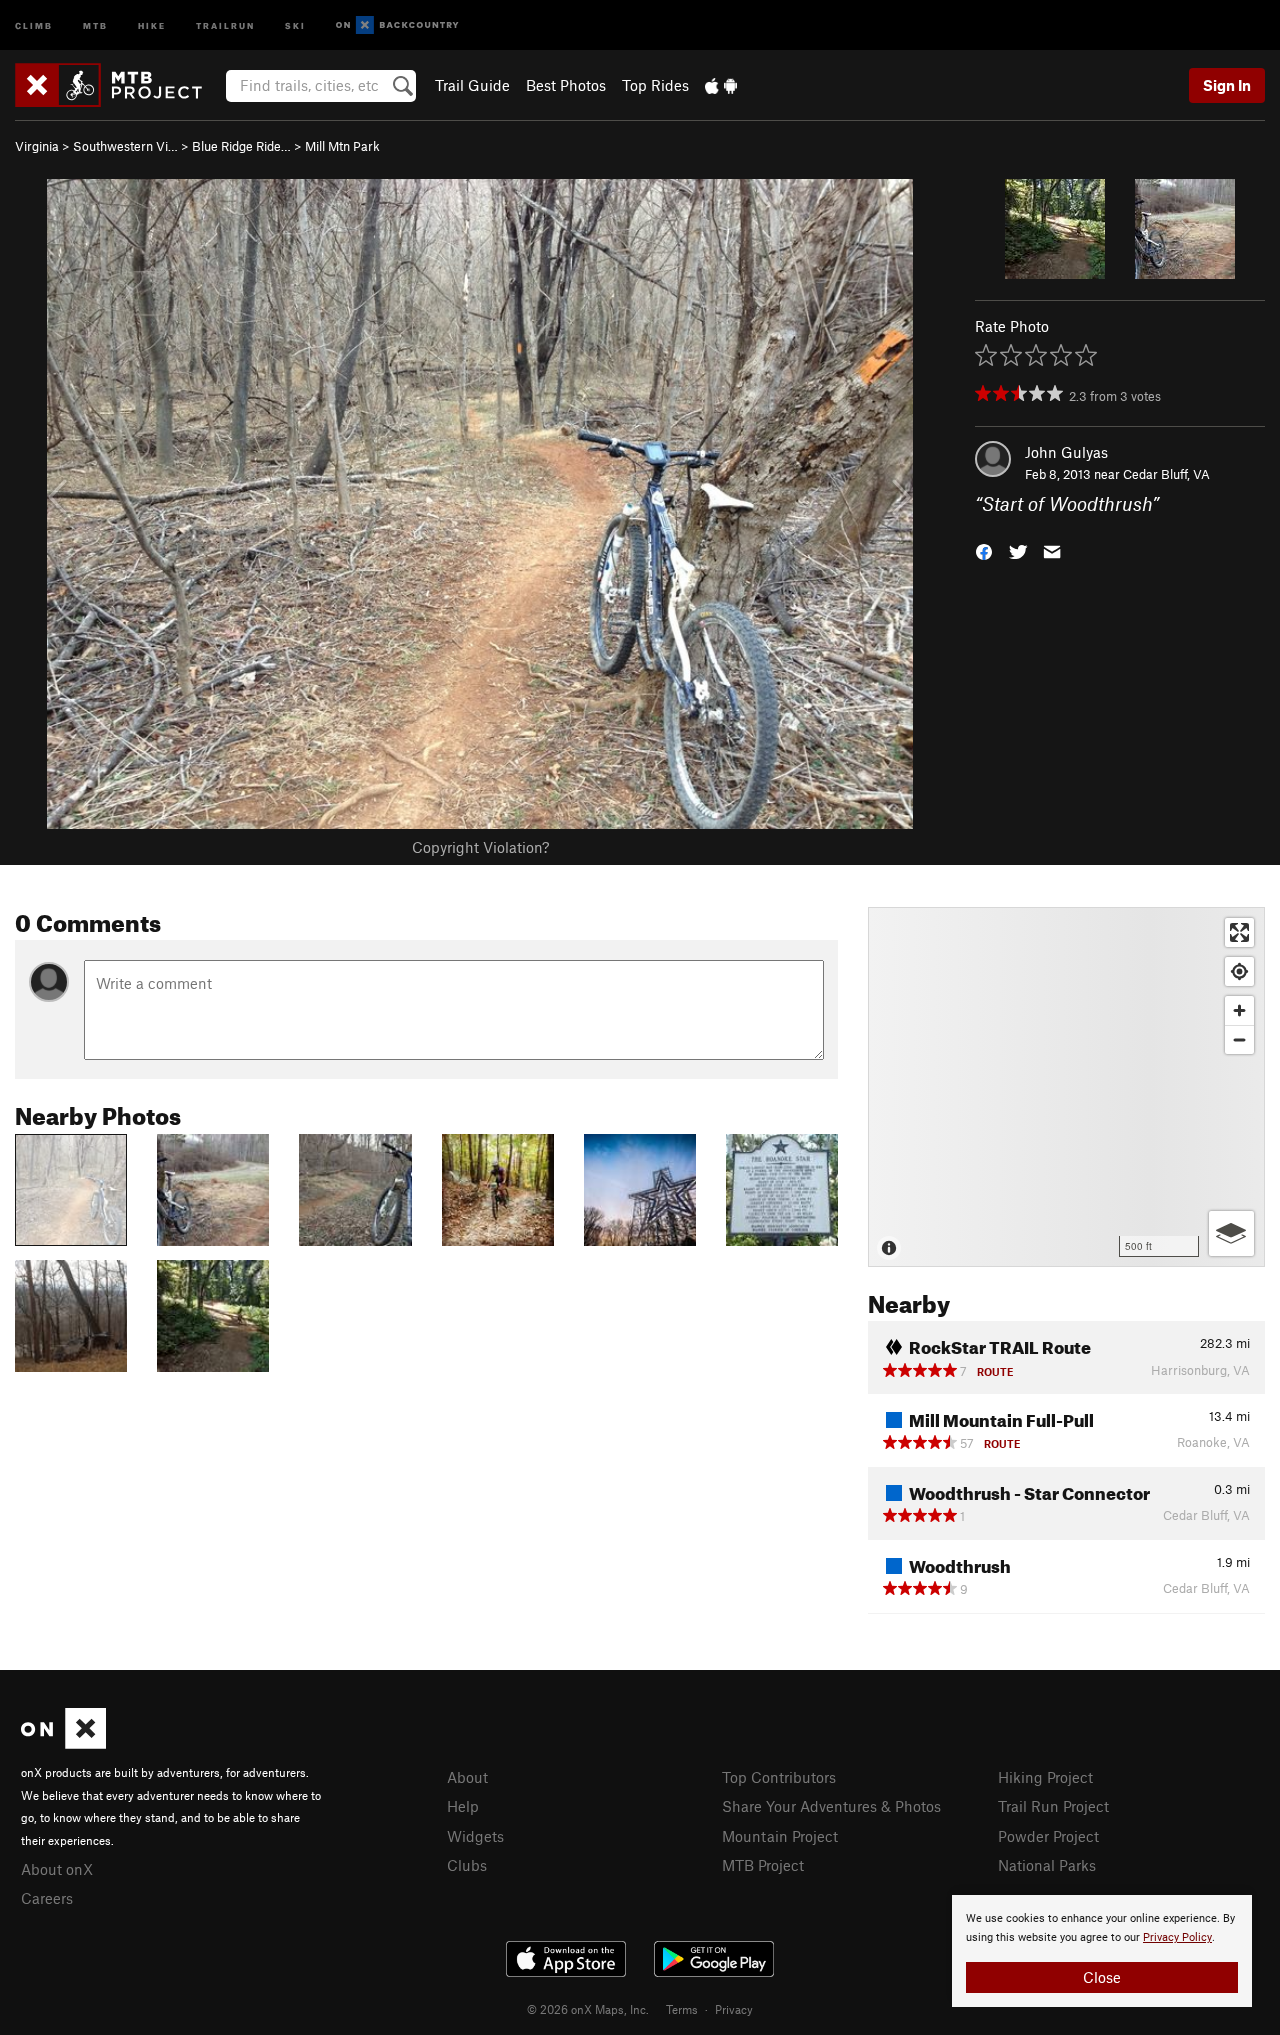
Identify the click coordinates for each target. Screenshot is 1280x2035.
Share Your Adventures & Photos (831, 1806)
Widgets (475, 1836)
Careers (47, 1898)
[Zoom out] (1239, 1039)
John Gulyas (1066, 452)
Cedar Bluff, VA (1166, 474)
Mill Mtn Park (342, 146)
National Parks (1047, 1865)
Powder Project (1048, 1836)
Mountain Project (780, 1836)
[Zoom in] (1239, 1010)
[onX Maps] (63, 1743)
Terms (682, 2009)
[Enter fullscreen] (1239, 932)
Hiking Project (1045, 1777)
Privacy (734, 2009)
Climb (34, 24)
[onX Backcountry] (397, 25)
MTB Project (763, 1865)
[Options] (1231, 1233)
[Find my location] (1239, 971)
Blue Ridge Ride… (241, 146)
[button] (984, 550)
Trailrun (225, 24)
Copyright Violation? (480, 847)
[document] (1102, 1951)
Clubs (467, 1865)
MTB (95, 24)
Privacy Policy (1177, 1937)
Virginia (37, 146)
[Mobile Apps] (721, 85)
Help (463, 1806)
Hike (152, 24)
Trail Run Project (1053, 1806)
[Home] (118, 85)
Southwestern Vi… (125, 146)
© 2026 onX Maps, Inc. (588, 2009)
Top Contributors (779, 1777)
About (467, 1777)
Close (1102, 1977)
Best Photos (566, 85)
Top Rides (655, 85)
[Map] (1066, 1087)
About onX (57, 1869)
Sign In (1227, 85)
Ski (295, 24)
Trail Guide (472, 85)
